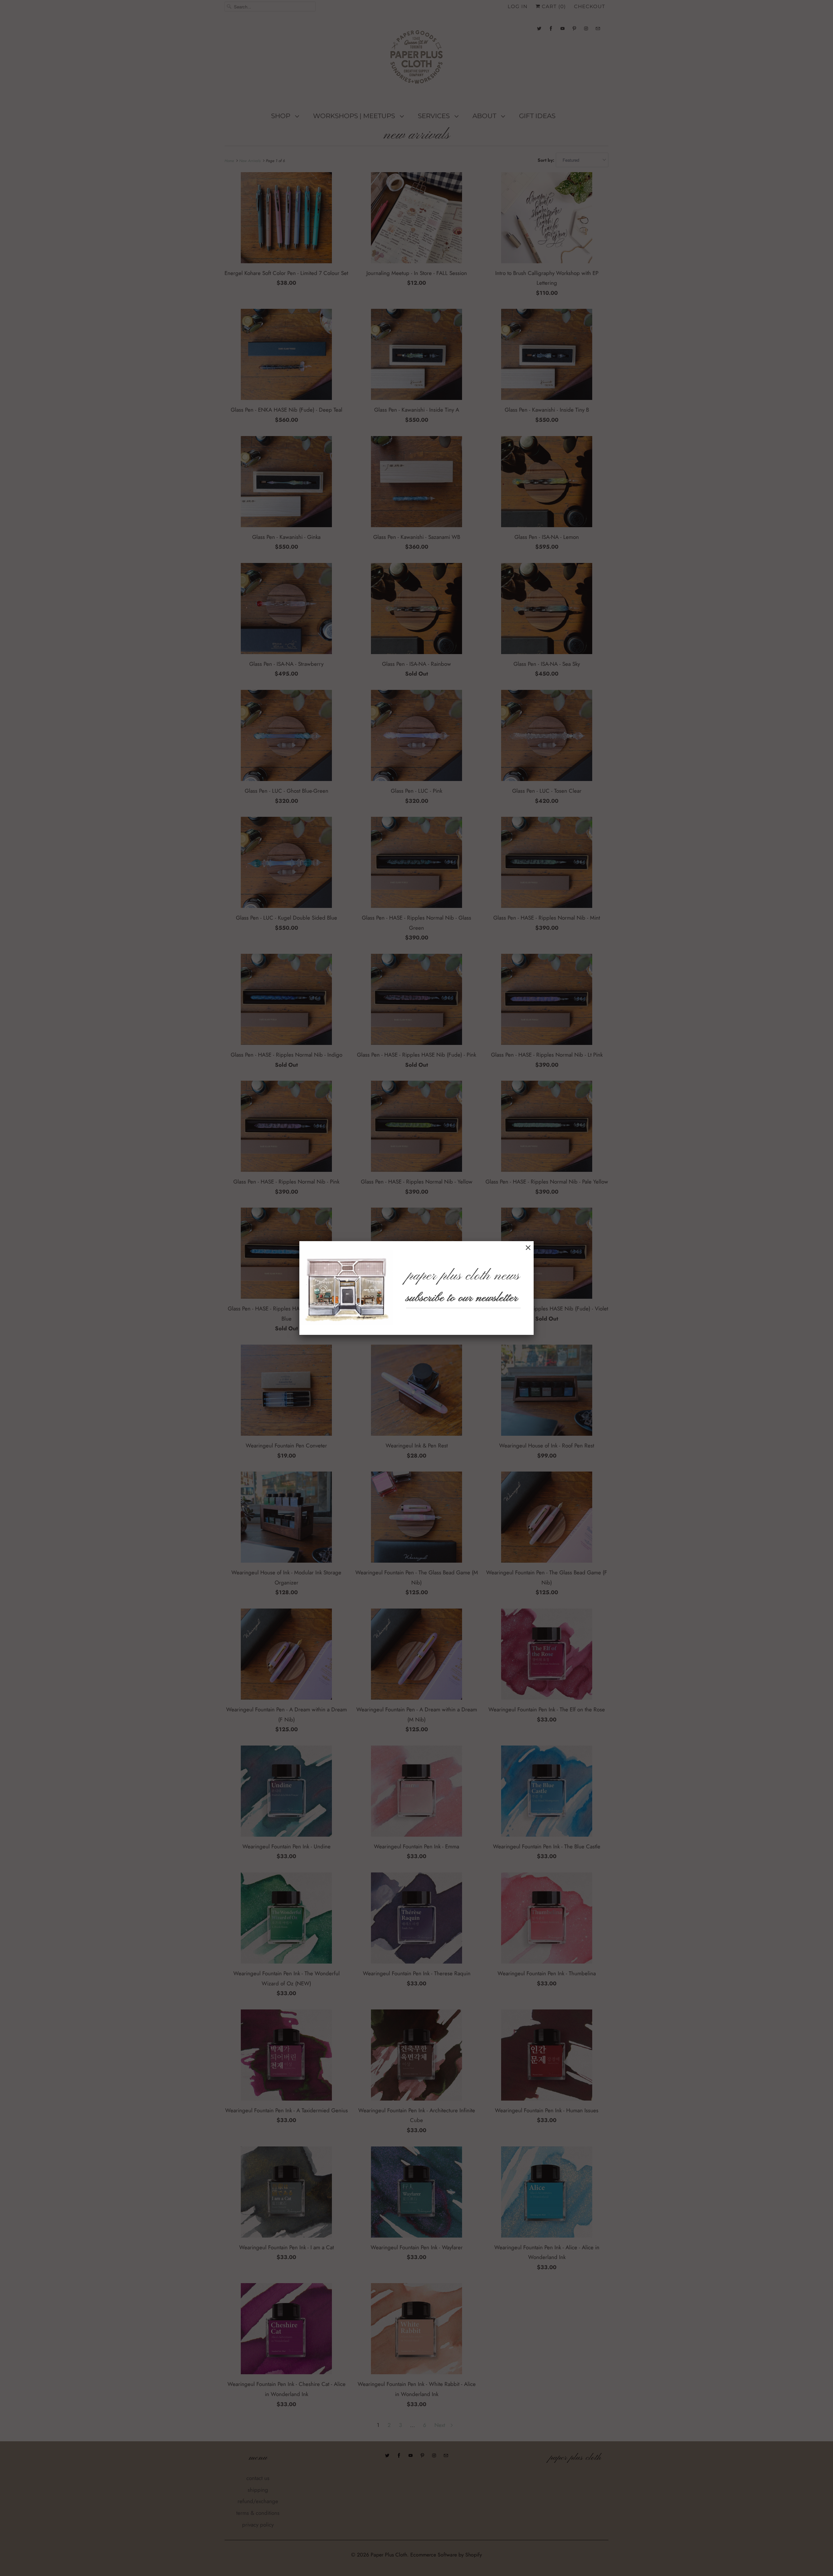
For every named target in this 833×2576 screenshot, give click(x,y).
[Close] (528, 1248)
